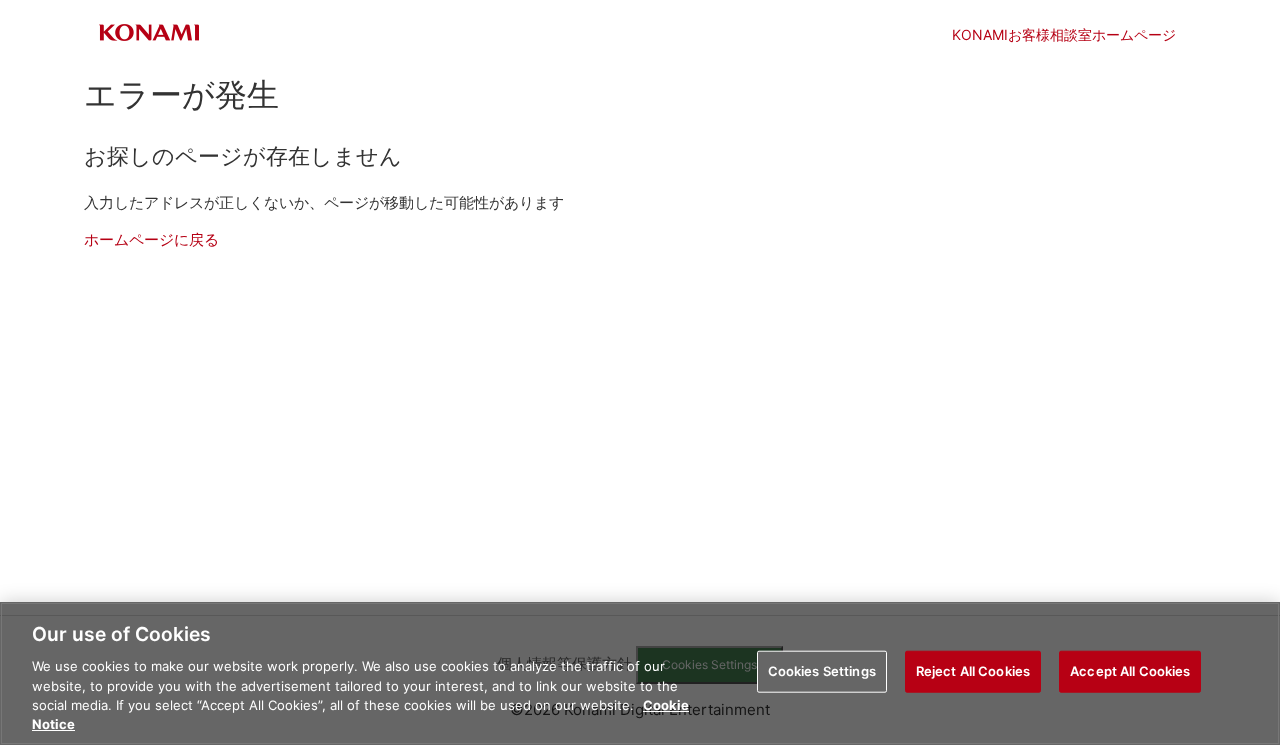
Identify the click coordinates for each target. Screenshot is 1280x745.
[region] (640, 673)
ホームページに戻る (151, 239)
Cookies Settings (822, 671)
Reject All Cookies (973, 671)
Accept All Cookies (1130, 671)
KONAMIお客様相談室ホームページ (1064, 34)
